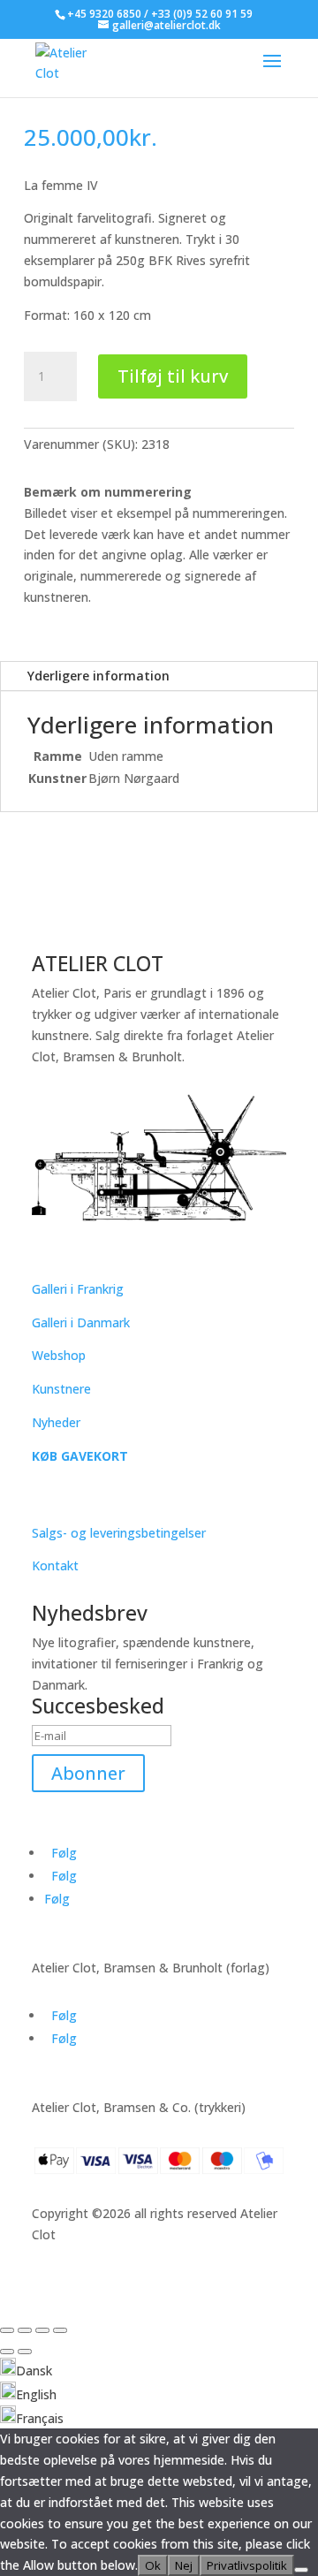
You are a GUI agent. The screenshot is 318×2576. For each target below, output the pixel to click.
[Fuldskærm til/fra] (25, 2330)
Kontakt (55, 1565)
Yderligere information (98, 676)
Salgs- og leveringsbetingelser (119, 1533)
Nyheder (56, 1422)
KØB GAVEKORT (80, 1456)
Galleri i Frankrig (78, 1289)
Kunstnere (61, 1389)
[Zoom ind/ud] (7, 2330)
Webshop (59, 1355)
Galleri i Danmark (81, 1322)
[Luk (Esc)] (60, 2330)
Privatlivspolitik (247, 2565)
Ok (153, 2565)
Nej (184, 2565)
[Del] (42, 2330)
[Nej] (301, 2570)
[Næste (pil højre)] (25, 2352)
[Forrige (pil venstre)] (7, 2352)
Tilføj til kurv (173, 376)
